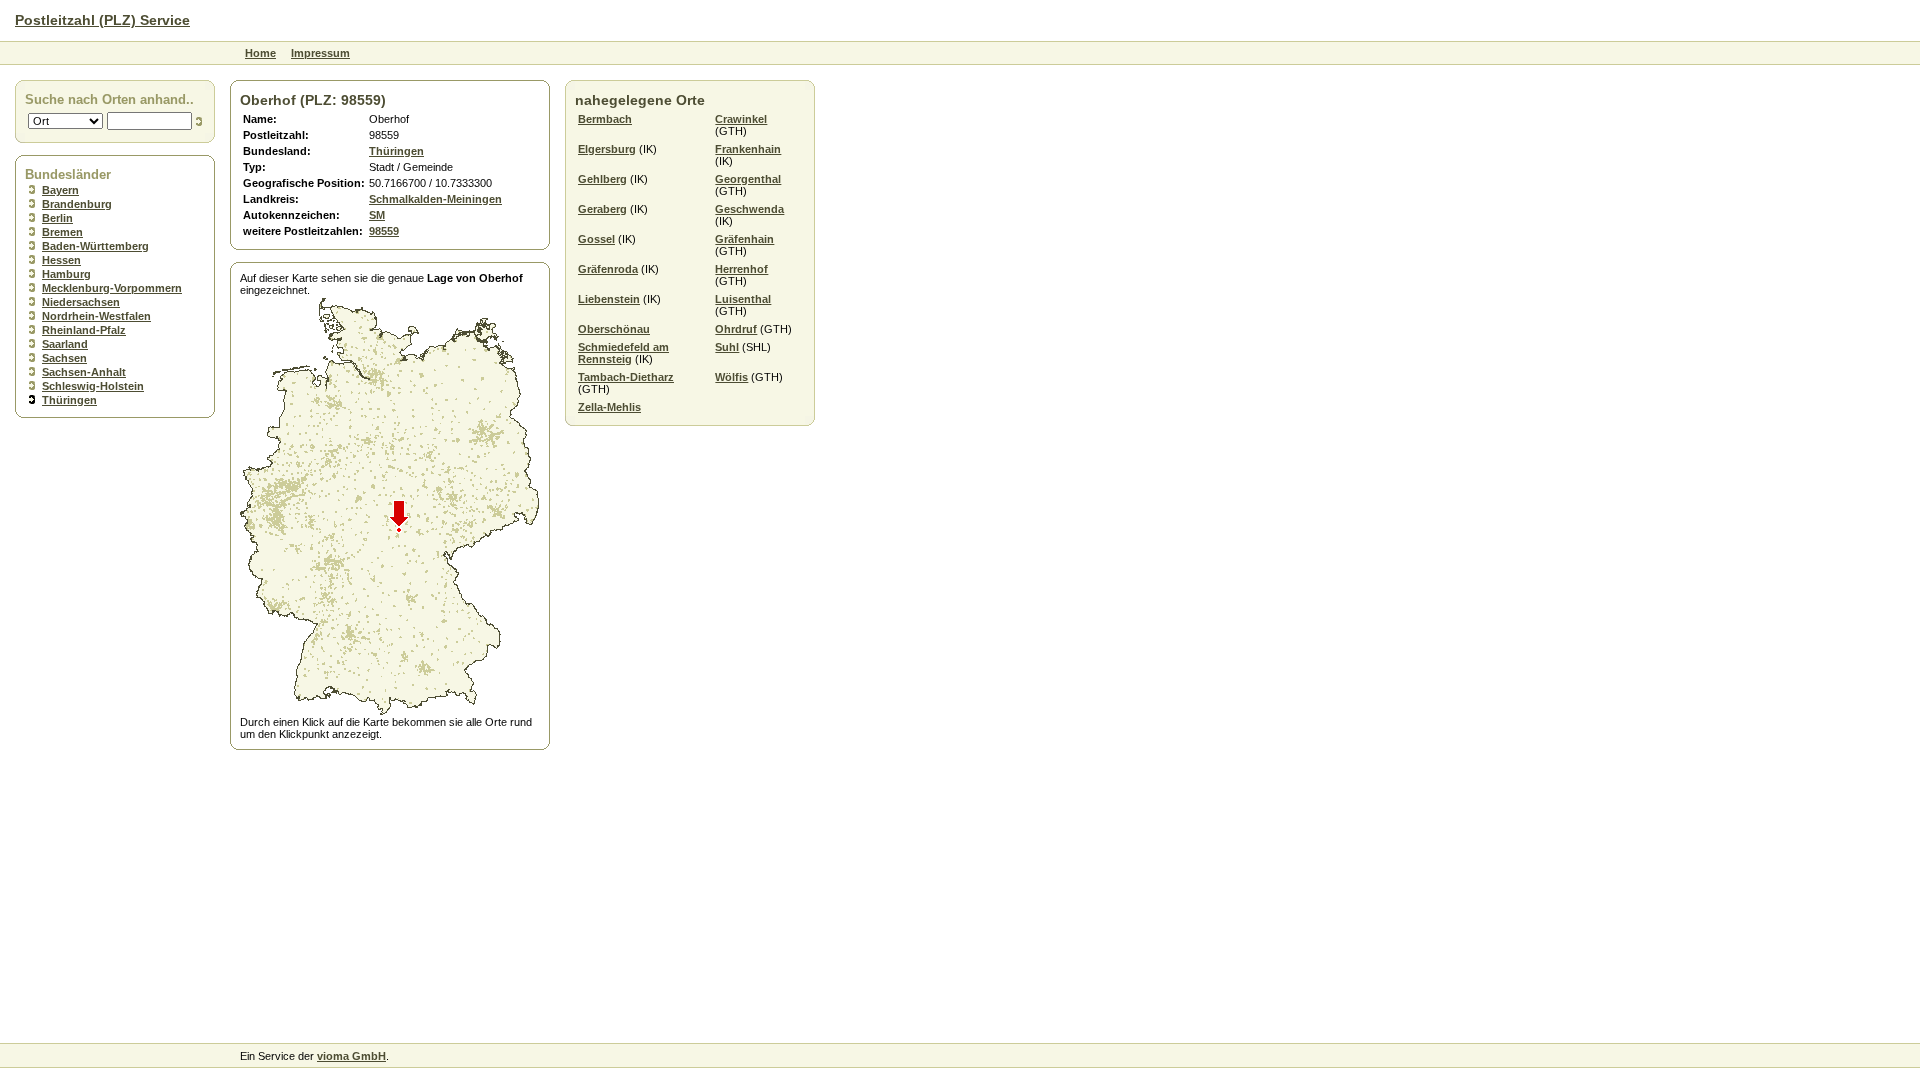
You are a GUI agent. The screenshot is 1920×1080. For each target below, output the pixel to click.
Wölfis (731, 377)
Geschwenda (749, 209)
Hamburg (66, 274)
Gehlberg (602, 179)
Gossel (596, 239)
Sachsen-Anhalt (84, 372)
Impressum (320, 53)
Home (260, 53)
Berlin (57, 218)
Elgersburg (607, 149)
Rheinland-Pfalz (84, 330)
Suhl (727, 347)
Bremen (62, 232)
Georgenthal (748, 179)
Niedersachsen (81, 302)
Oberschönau (614, 329)
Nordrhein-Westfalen (96, 316)
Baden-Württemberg (95, 246)
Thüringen (69, 400)
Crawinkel (741, 119)
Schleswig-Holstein (93, 386)
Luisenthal (743, 299)
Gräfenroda (608, 269)
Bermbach (605, 119)
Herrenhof (741, 269)
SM (377, 215)
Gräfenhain (744, 239)
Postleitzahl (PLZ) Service (102, 20)
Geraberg (602, 209)
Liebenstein (609, 299)
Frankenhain (748, 149)
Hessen (61, 260)
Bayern (60, 190)
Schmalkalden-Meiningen (435, 199)
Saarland (65, 344)
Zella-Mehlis (609, 407)
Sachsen (64, 358)
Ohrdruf (736, 329)
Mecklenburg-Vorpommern (112, 288)
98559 (384, 231)
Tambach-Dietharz (626, 377)
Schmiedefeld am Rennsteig (623, 353)
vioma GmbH (351, 1056)
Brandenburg (77, 204)
